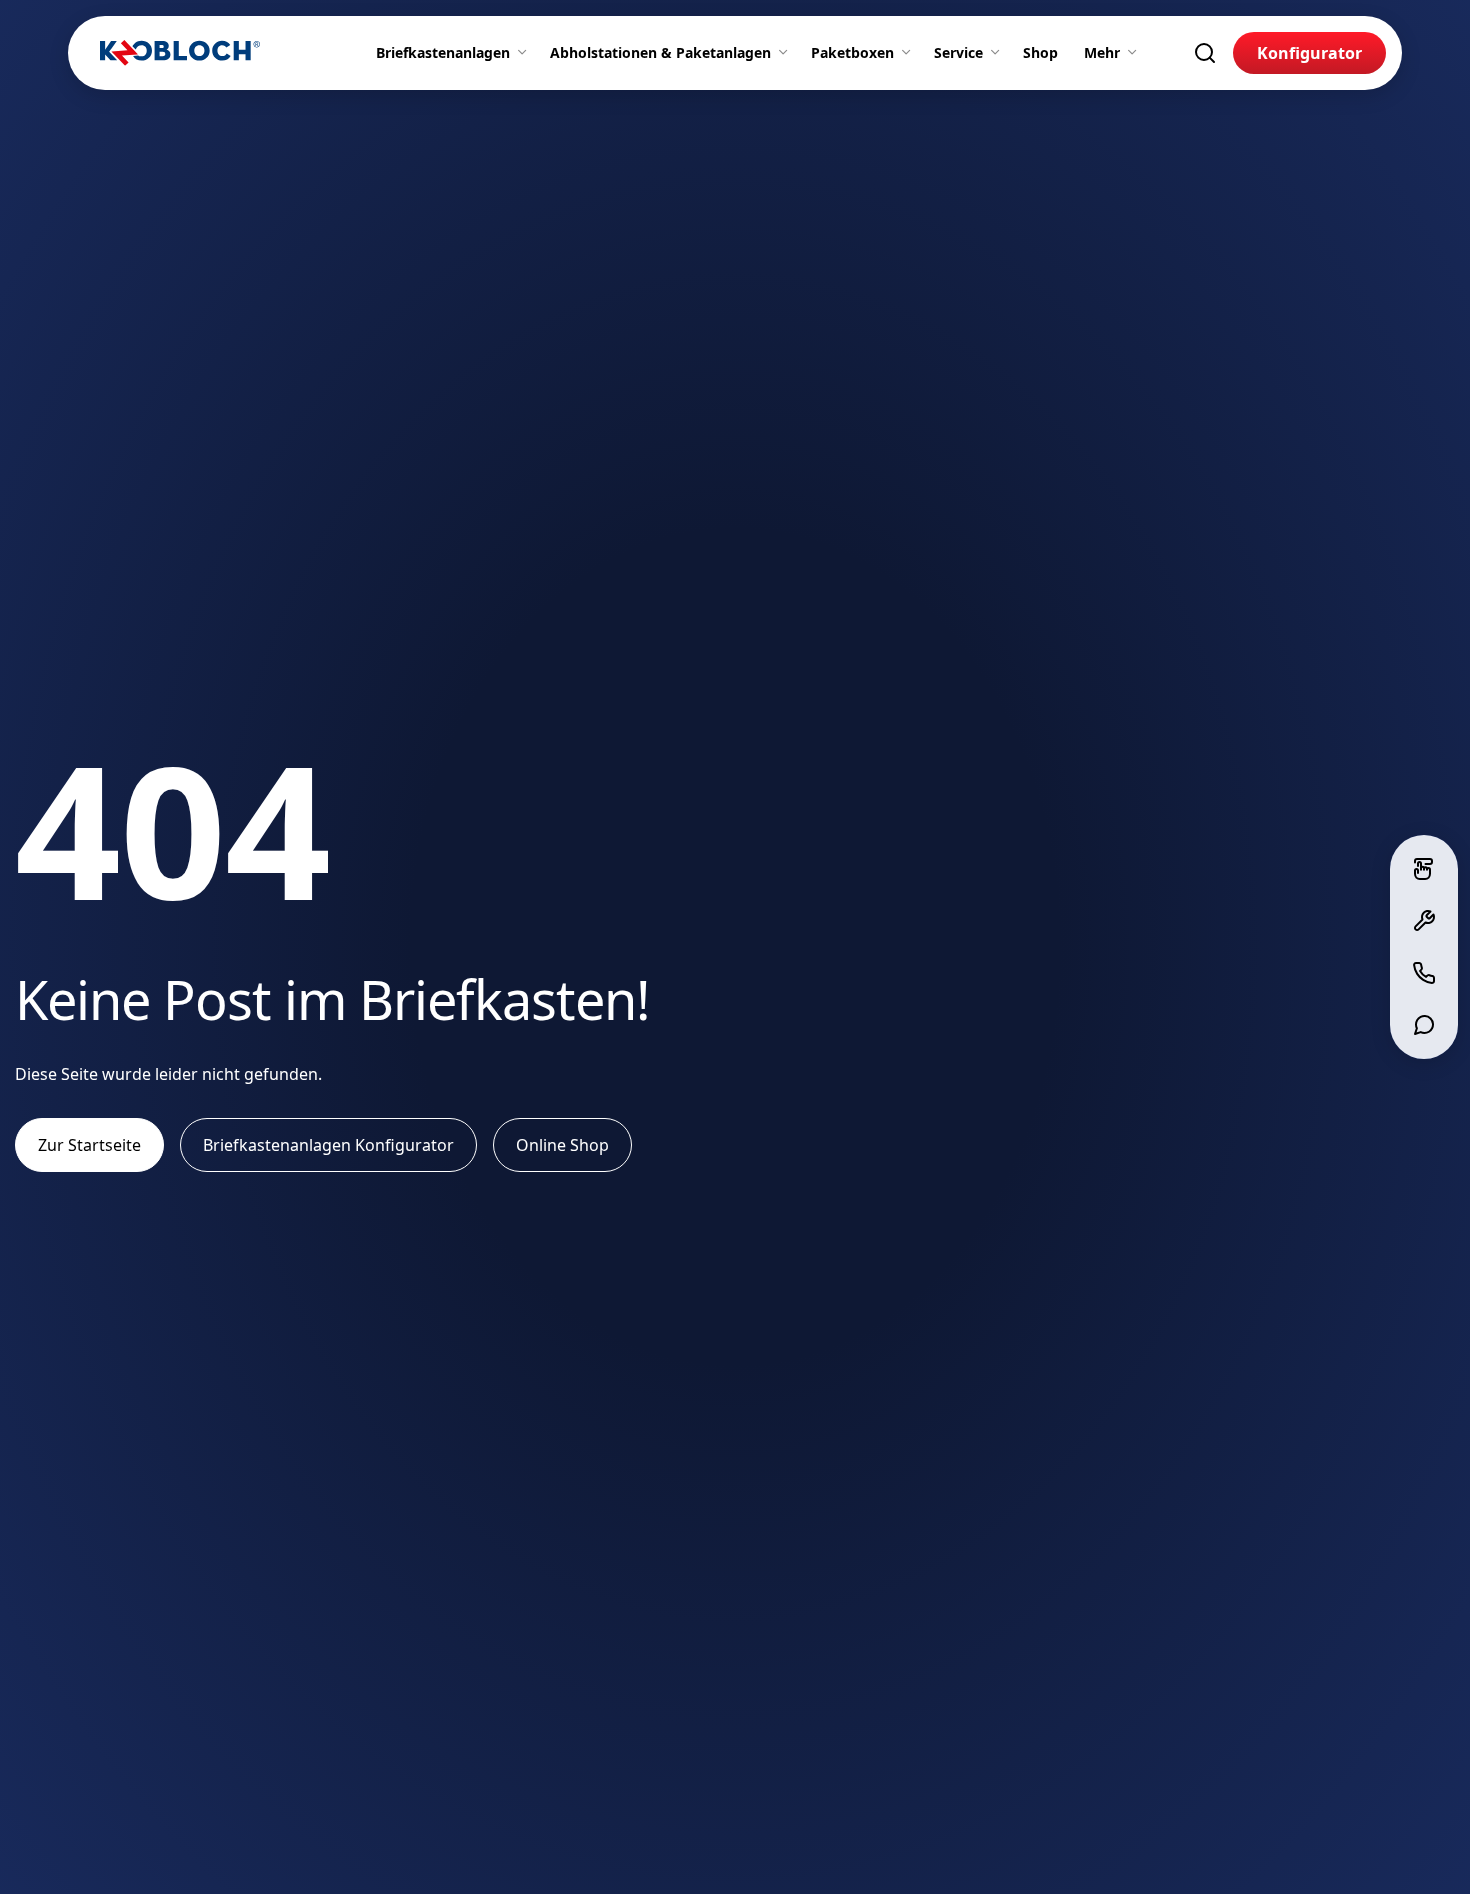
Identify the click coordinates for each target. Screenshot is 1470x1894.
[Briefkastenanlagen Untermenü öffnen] (526, 53)
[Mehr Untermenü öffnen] (1136, 53)
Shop (1040, 52)
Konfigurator (1309, 53)
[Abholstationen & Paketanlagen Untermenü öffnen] (787, 53)
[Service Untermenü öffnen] (999, 53)
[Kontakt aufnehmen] (1424, 973)
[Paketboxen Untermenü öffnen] (910, 53)
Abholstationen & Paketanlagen (660, 52)
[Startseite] (180, 53)
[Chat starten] (1424, 1025)
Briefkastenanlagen (443, 52)
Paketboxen (852, 52)
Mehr (1102, 52)
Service (958, 52)
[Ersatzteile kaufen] (1424, 921)
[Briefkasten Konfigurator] (1424, 869)
